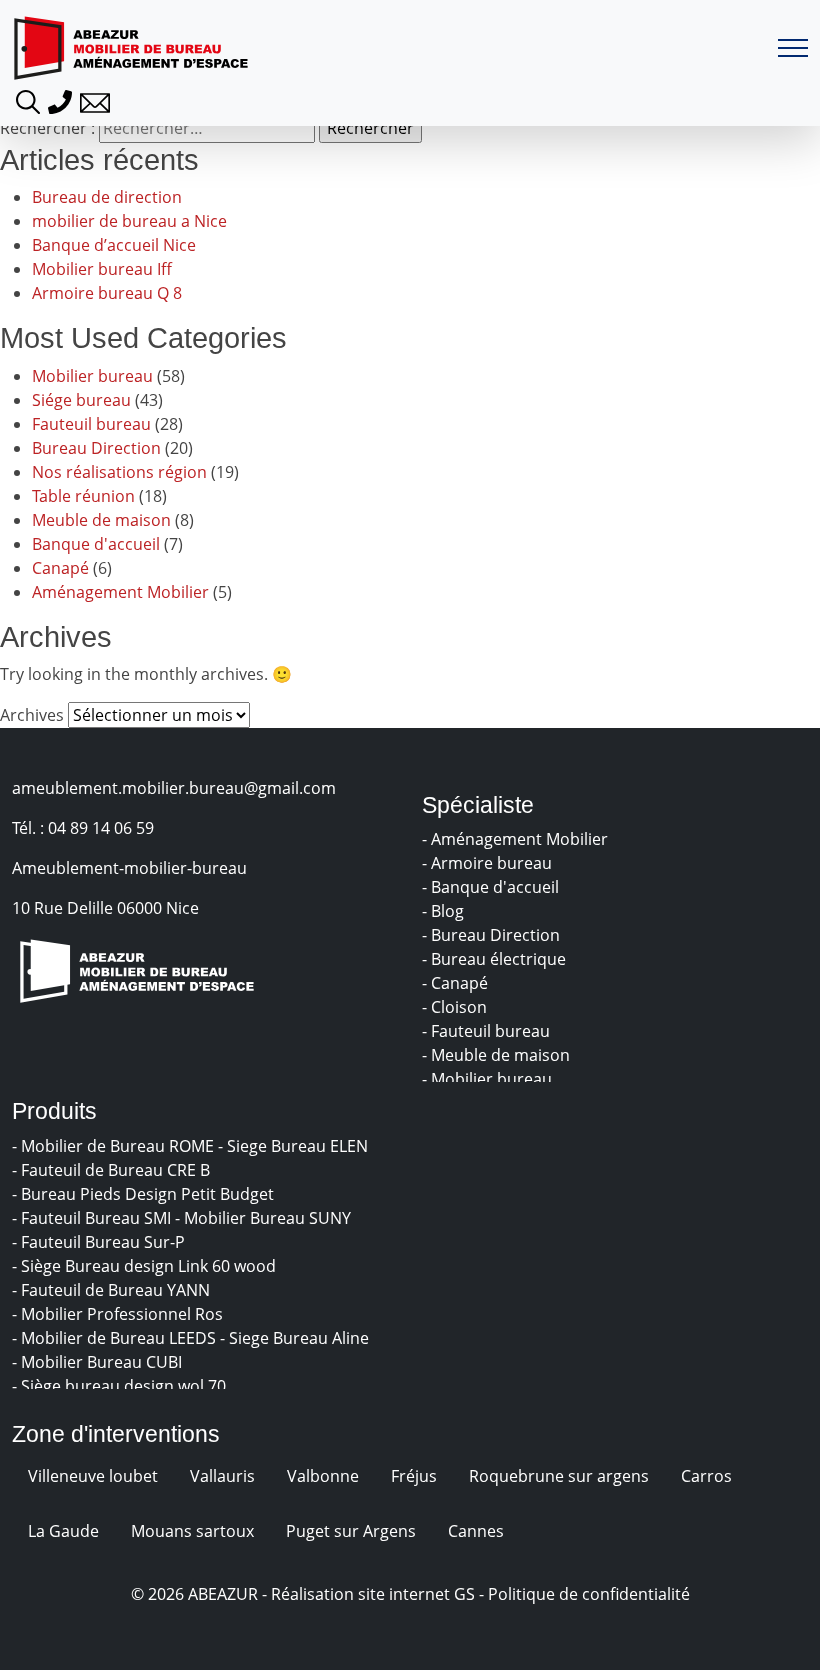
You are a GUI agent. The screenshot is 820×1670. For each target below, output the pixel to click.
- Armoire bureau (489, 863)
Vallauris (222, 1476)
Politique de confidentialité (589, 1594)
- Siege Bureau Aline (296, 1338)
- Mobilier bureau (489, 1079)
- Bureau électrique (496, 959)
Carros (706, 1476)
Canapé (60, 568)
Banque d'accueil (96, 544)
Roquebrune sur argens (559, 1476)
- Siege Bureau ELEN (295, 1146)
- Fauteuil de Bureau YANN (113, 1290)
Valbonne (323, 1476)
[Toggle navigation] (793, 48)
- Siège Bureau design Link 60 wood (146, 1266)
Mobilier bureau (92, 376)
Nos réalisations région (119, 472)
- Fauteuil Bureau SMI (93, 1218)
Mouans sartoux (192, 1531)
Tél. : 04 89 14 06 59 (83, 828)
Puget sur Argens (351, 1531)
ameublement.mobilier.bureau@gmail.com (174, 788)
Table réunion (83, 496)
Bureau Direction (96, 448)
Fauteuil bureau (91, 424)
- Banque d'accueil (492, 887)
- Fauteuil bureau (488, 1031)
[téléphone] (60, 100)
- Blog (445, 911)
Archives (32, 715)
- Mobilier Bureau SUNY (265, 1218)
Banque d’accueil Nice (114, 245)
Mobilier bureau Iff (102, 269)
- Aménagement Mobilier (517, 839)
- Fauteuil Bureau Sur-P (100, 1242)
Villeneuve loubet (93, 1476)
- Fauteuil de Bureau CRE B (113, 1170)
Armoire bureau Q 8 (107, 293)
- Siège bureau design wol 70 (121, 1386)
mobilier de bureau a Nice (129, 221)
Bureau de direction (107, 197)
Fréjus (414, 1476)
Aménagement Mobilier (120, 592)
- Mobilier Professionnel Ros (119, 1314)
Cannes (476, 1531)
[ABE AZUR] (131, 48)
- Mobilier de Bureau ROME (115, 1146)
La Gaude (63, 1531)
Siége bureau (81, 400)
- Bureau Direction (493, 935)
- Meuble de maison (498, 1055)
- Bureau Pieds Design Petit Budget (145, 1194)
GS (464, 1594)
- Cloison (456, 1007)
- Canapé (457, 983)
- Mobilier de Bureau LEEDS (116, 1338)
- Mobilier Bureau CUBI (99, 1362)
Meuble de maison (101, 520)
